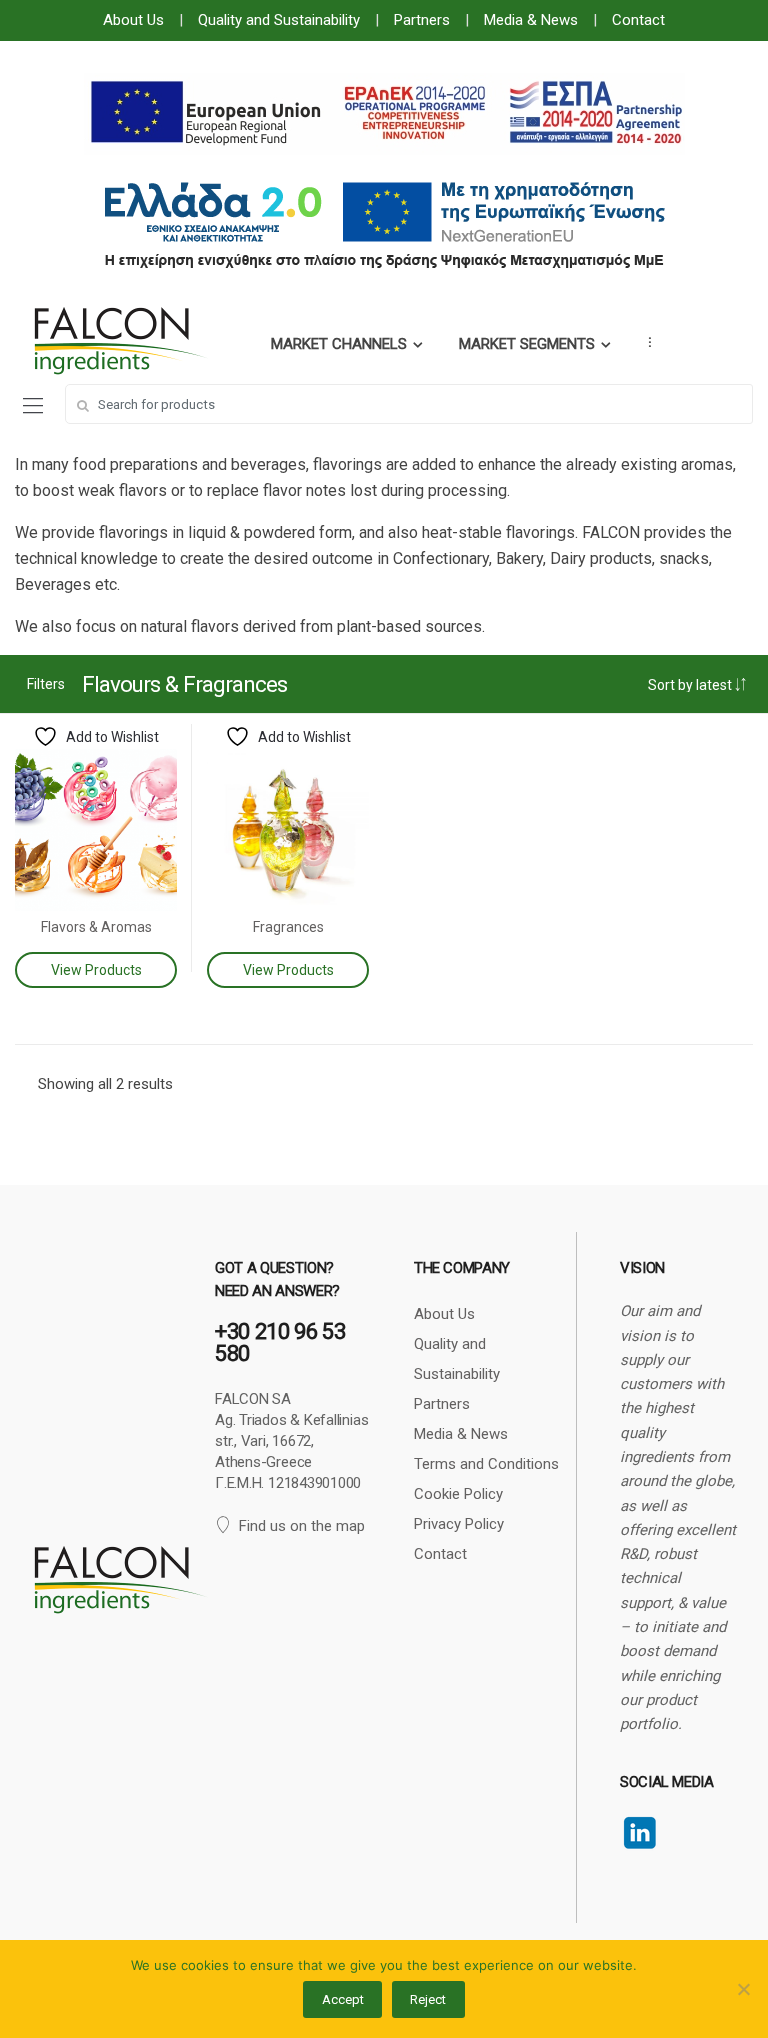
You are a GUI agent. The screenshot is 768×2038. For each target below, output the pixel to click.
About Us (133, 20)
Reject (428, 1999)
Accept (343, 1999)
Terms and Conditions (486, 1464)
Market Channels (339, 344)
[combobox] (409, 404)
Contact (638, 20)
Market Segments (527, 344)
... (644, 342)
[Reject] (743, 1989)
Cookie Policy (458, 1494)
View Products (96, 970)
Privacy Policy (459, 1524)
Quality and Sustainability (279, 20)
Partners (422, 20)
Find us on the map (302, 1526)
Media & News (531, 20)
